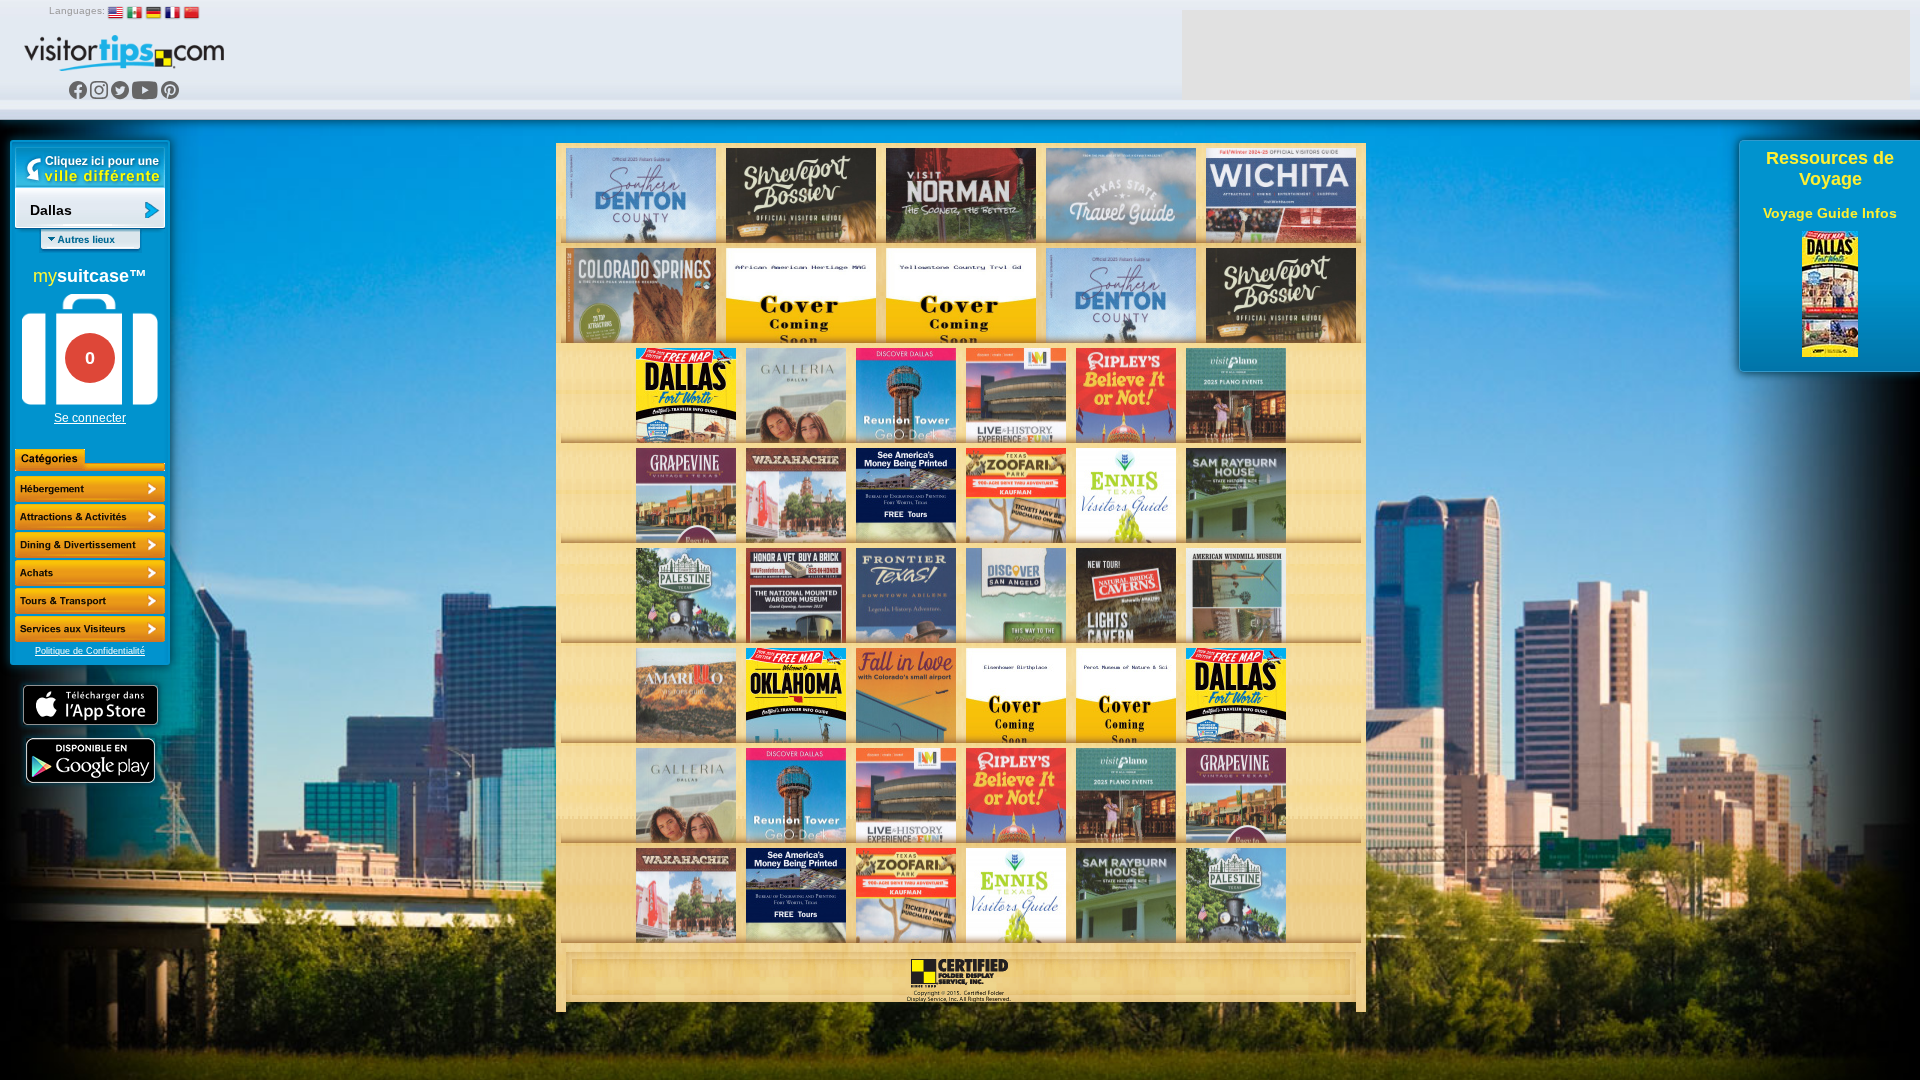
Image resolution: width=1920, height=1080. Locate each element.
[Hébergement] (90, 489)
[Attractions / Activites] (90, 517)
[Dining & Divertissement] (90, 545)
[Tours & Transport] (90, 601)
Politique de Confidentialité (90, 651)
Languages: (77, 10)
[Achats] (90, 573)
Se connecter (90, 418)
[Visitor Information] (90, 629)
